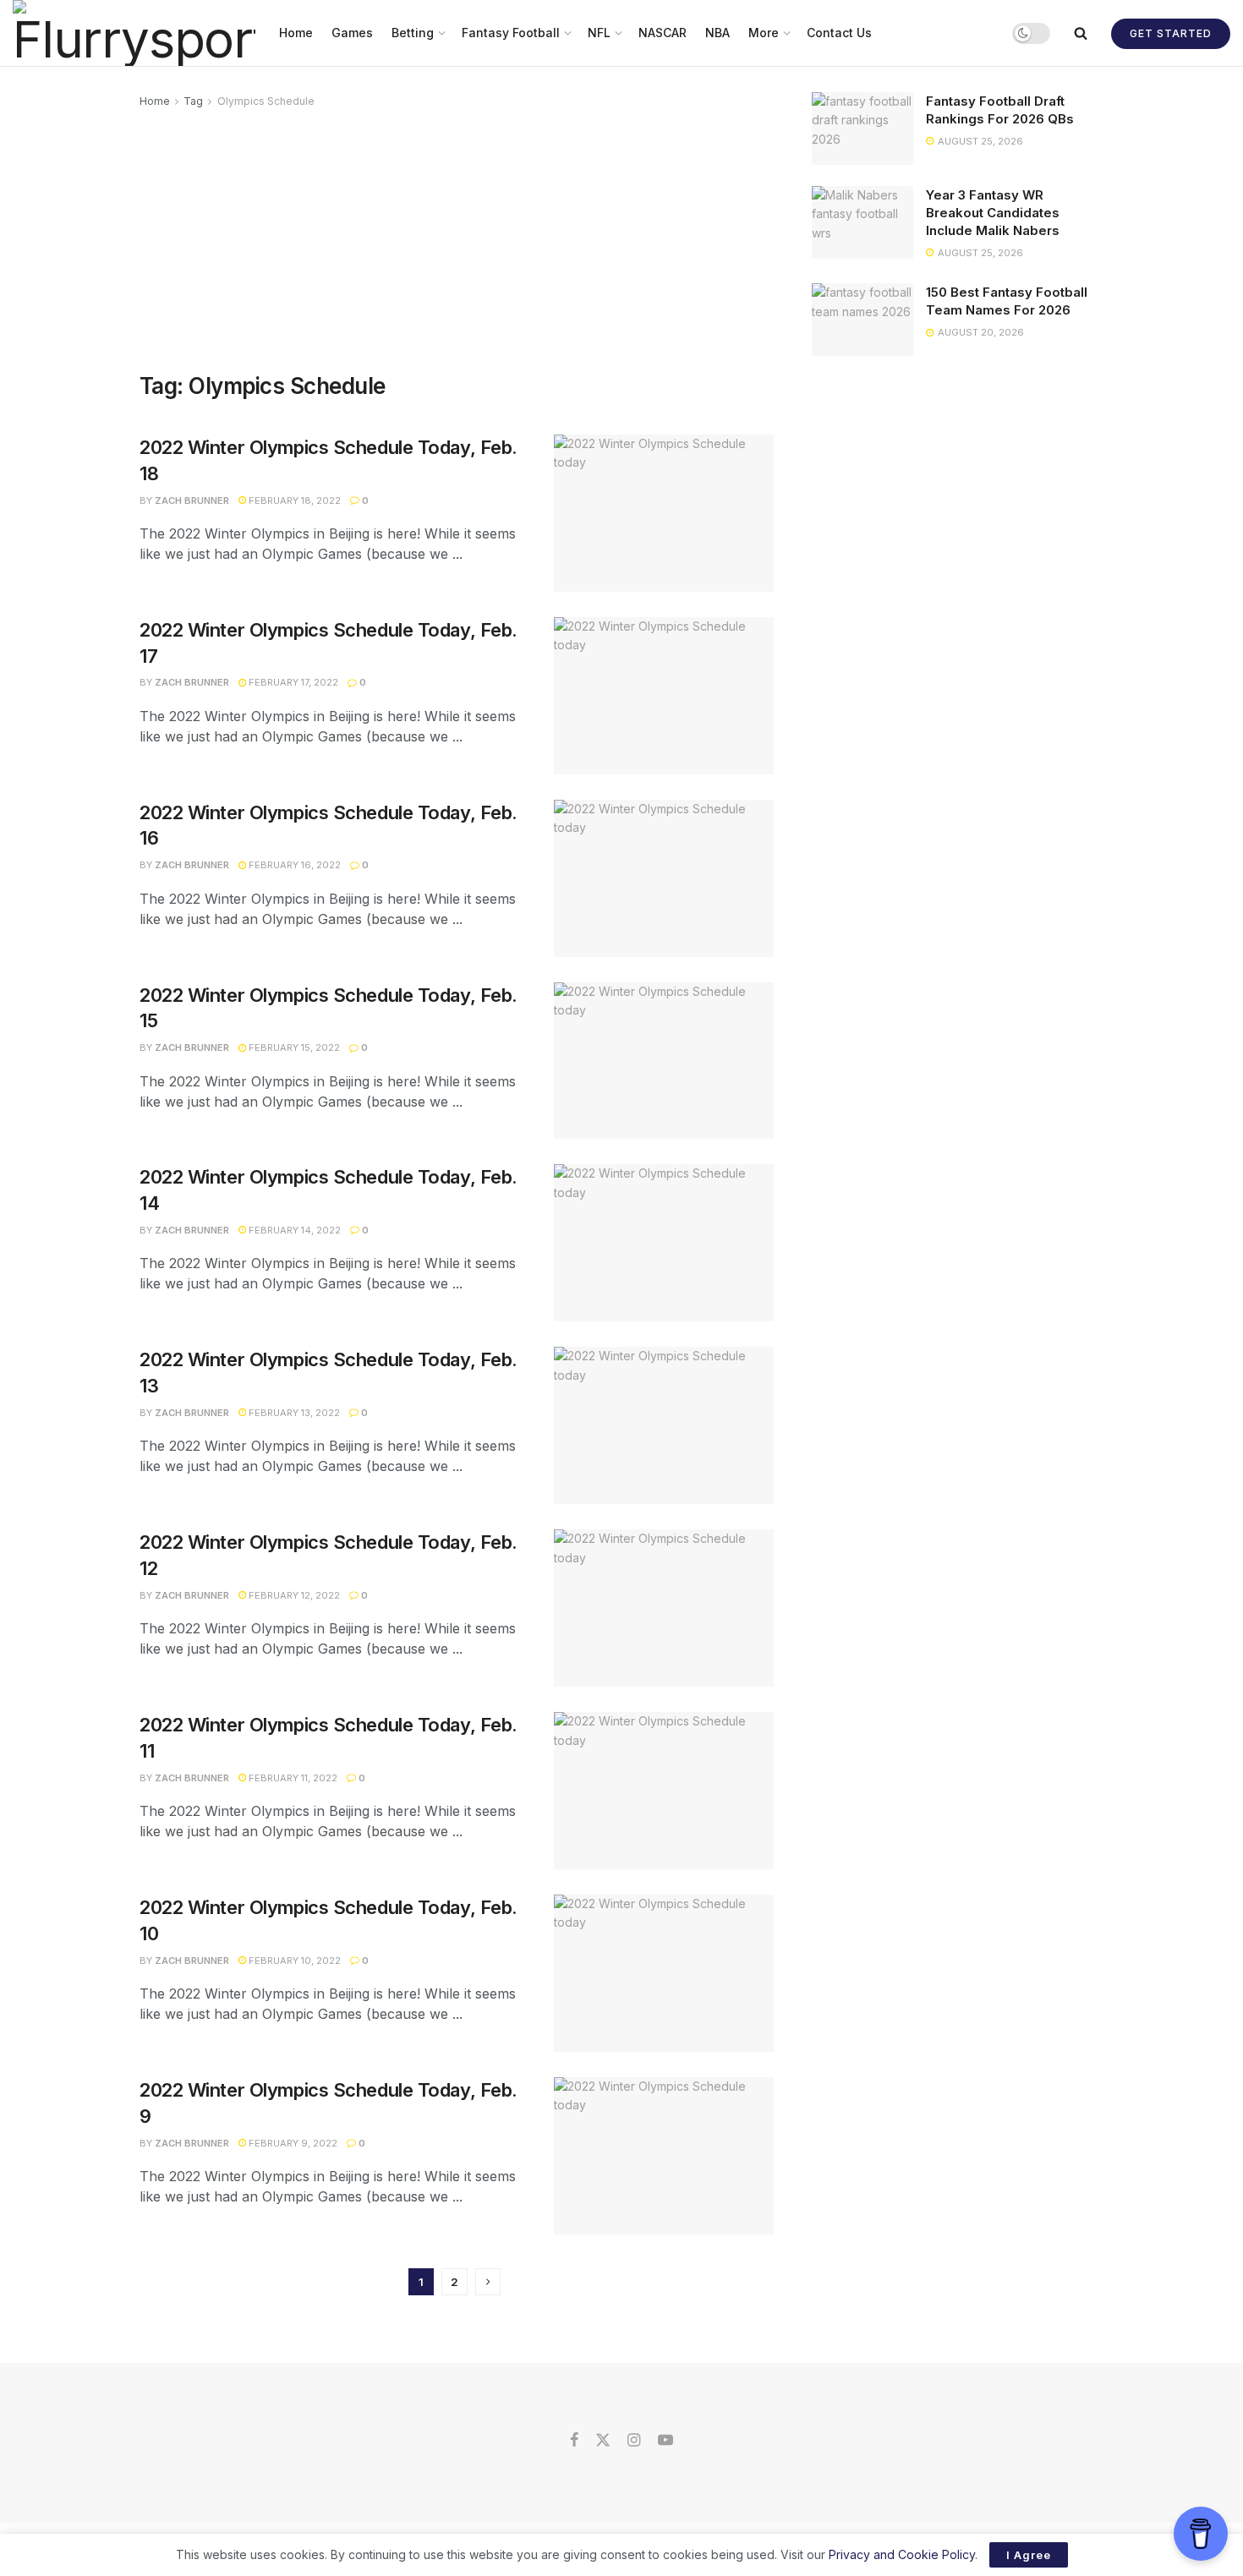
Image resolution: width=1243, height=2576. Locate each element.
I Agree (1029, 2555)
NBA (717, 33)
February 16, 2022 (293, 865)
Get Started (1171, 33)
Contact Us (839, 33)
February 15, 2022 (293, 1047)
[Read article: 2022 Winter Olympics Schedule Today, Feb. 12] (664, 1608)
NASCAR (663, 33)
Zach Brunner (192, 500)
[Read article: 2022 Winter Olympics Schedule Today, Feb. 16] (664, 878)
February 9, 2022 (292, 2143)
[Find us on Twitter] (603, 2441)
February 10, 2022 (293, 1961)
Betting (413, 33)
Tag (193, 101)
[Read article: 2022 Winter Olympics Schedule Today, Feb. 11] (664, 1791)
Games (352, 33)
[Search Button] (1081, 33)
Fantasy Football (511, 33)
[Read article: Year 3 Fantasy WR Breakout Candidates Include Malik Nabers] (862, 222)
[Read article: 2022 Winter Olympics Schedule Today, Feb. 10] (664, 1973)
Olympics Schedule (266, 101)
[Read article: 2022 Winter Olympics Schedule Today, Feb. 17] (664, 696)
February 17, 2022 (292, 682)
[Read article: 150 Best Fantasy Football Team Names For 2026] (862, 320)
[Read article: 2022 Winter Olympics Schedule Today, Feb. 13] (664, 1425)
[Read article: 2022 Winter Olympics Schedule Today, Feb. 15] (664, 1061)
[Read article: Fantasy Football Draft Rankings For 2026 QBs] (862, 129)
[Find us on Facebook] (574, 2441)
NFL (599, 33)
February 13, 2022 (293, 1413)
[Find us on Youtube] (665, 2441)
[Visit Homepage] (134, 33)
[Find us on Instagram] (634, 2441)
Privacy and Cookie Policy (902, 2554)
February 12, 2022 (293, 1595)
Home (296, 33)
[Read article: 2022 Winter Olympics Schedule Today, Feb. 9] (664, 2156)
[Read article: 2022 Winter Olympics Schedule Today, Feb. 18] (664, 513)
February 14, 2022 (293, 1230)
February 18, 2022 (293, 500)
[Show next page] (488, 2282)
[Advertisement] (457, 238)
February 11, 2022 (292, 1778)
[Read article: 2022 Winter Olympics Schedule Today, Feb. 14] (664, 1243)
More (764, 33)
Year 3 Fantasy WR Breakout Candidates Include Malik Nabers (993, 213)
